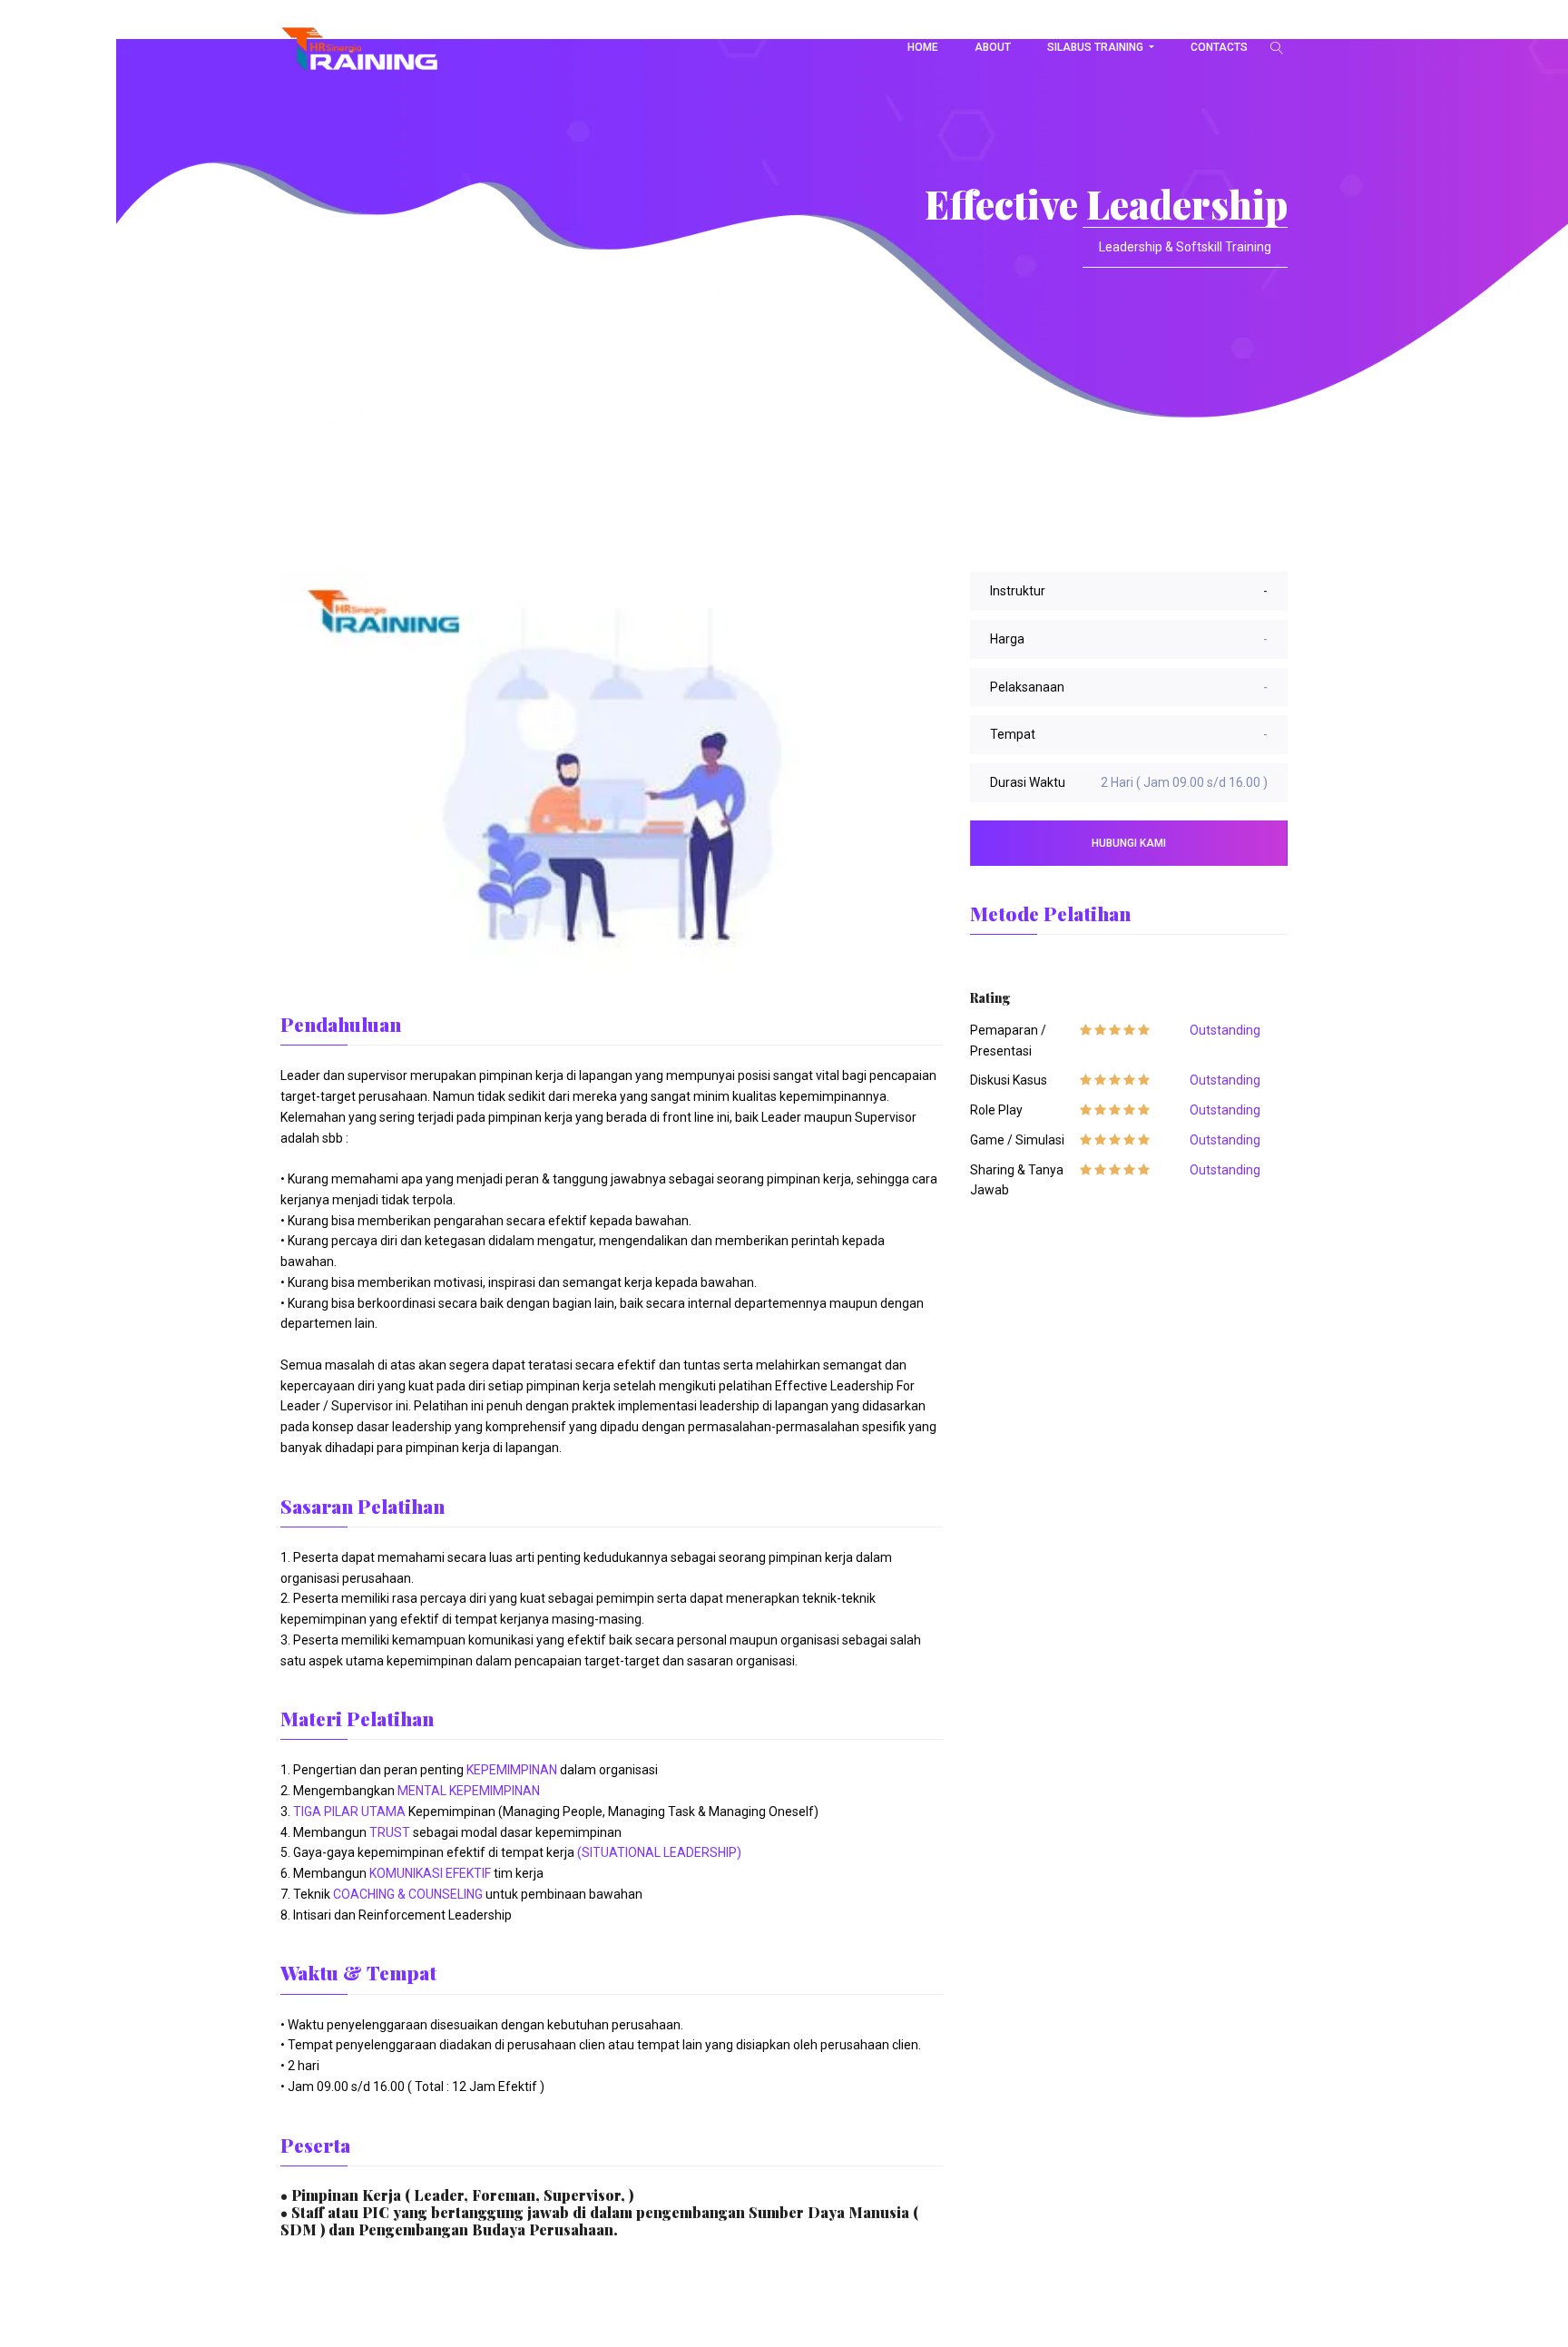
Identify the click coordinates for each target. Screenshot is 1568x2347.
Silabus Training (1097, 47)
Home (923, 47)
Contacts (1219, 47)
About (993, 47)
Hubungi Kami (1129, 843)
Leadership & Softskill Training (1185, 247)
